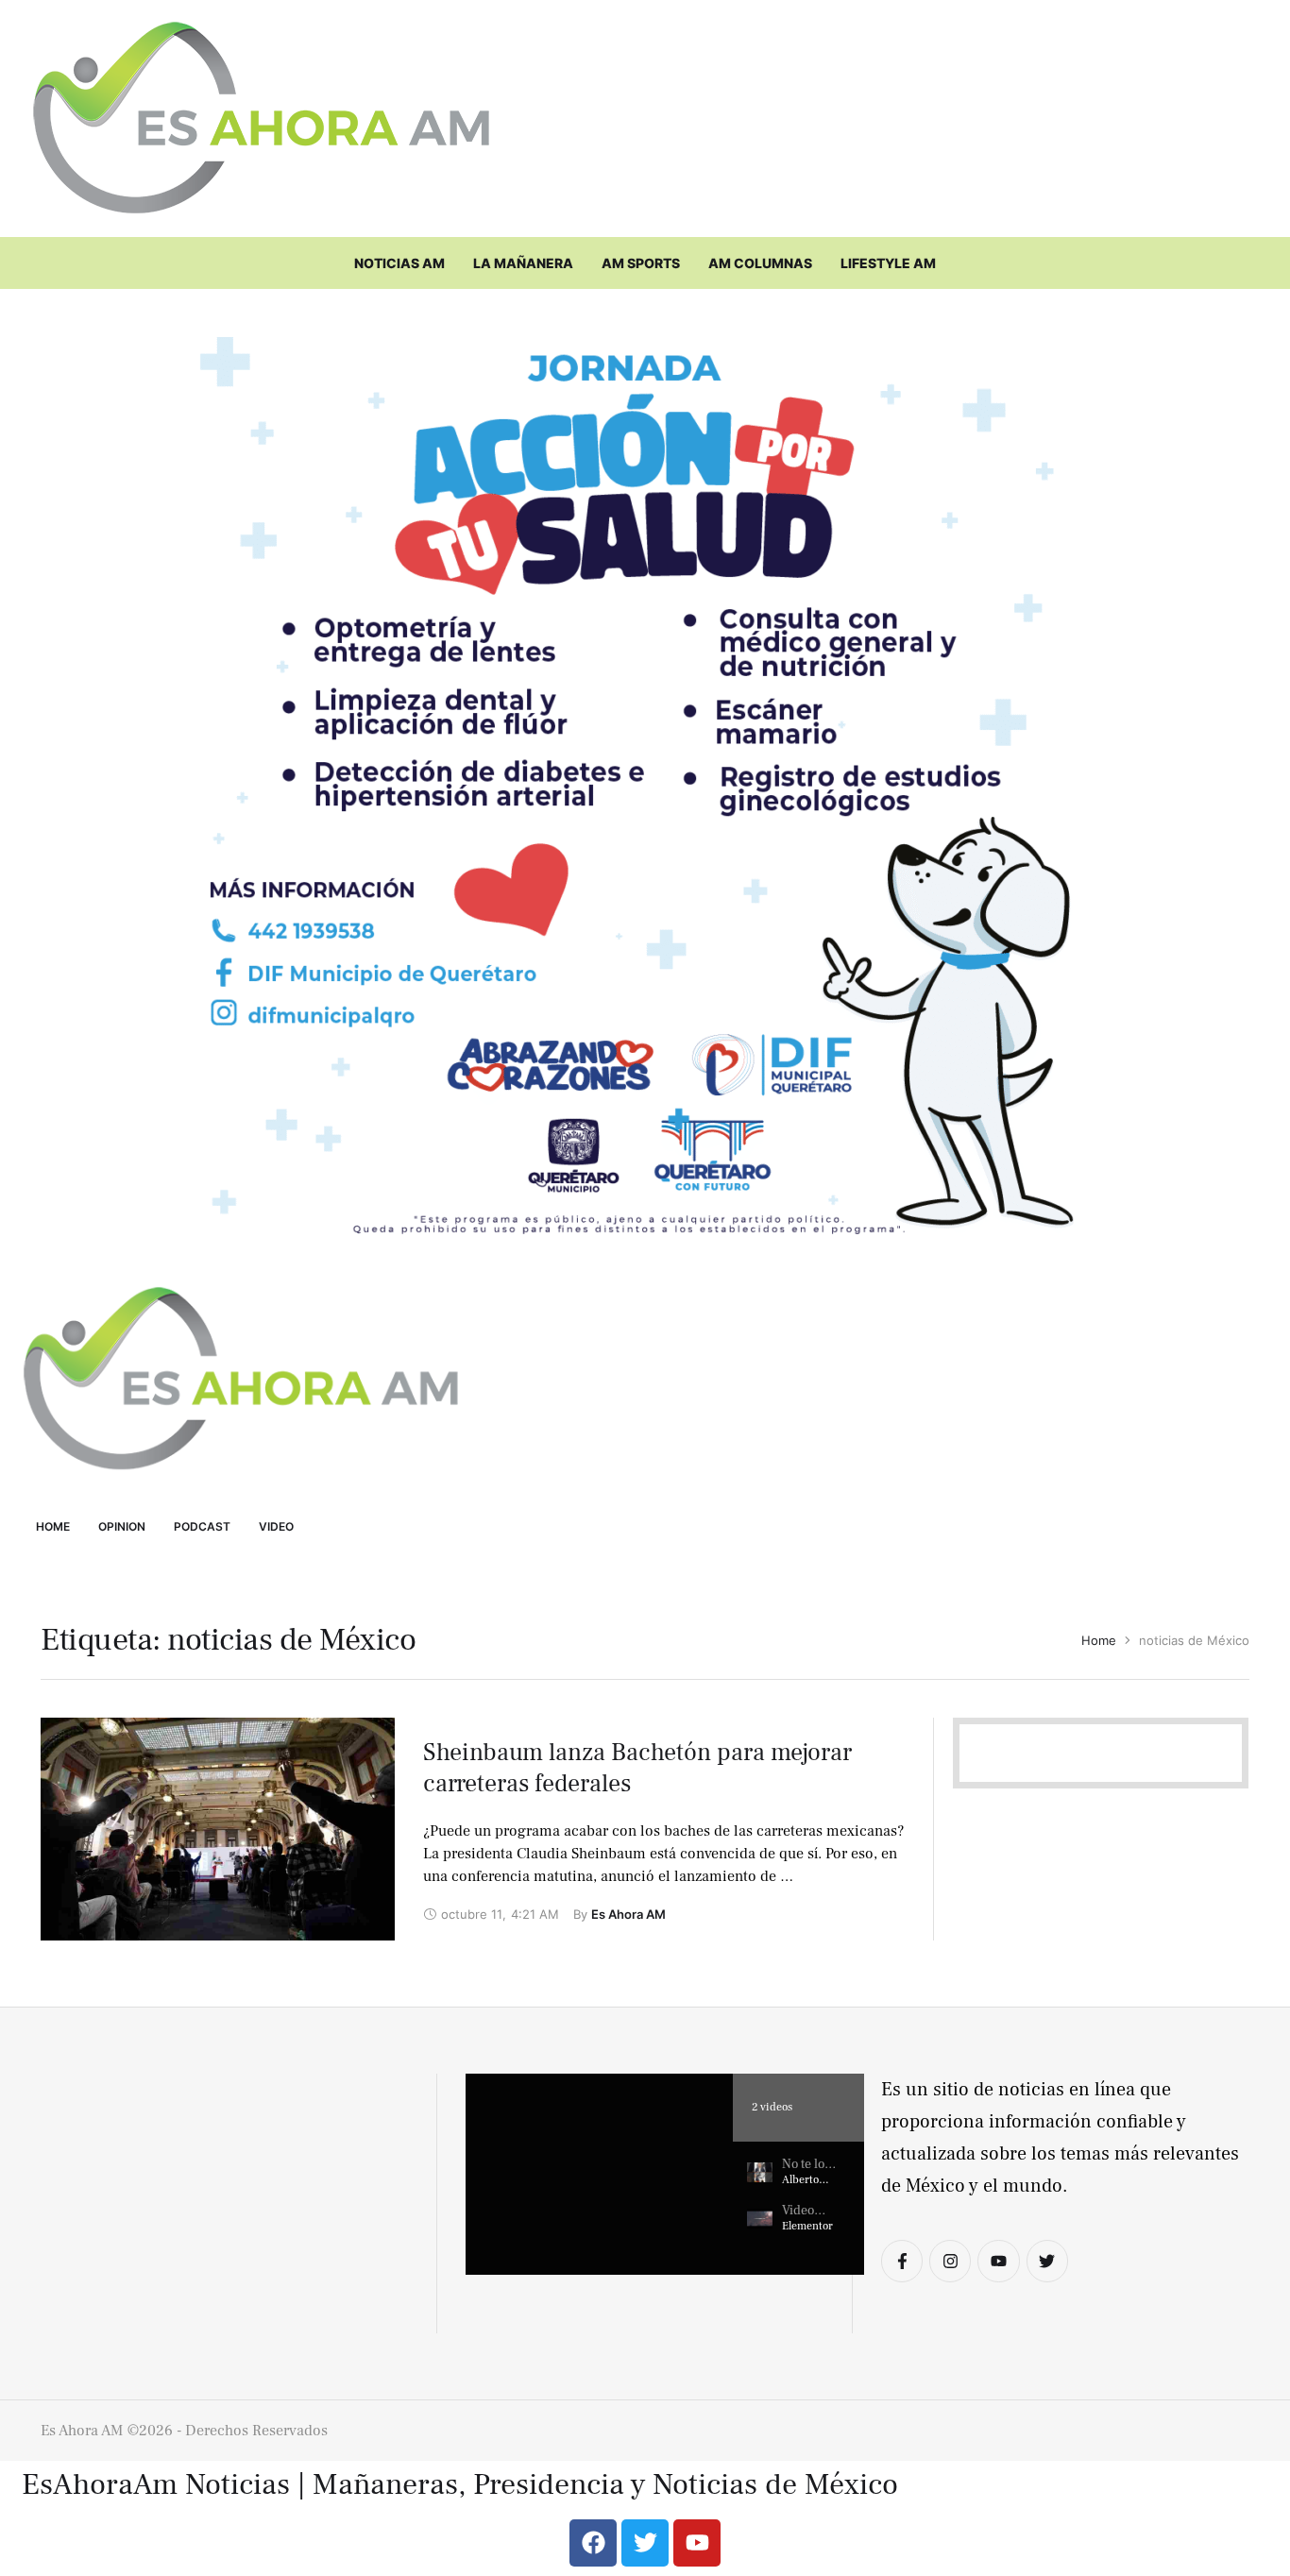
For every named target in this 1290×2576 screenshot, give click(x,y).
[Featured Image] (218, 1829)
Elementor (807, 2226)
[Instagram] (950, 2261)
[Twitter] (1047, 2261)
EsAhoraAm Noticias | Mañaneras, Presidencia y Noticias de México (460, 2485)
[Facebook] (593, 2543)
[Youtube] (998, 2261)
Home (1099, 1640)
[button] (599, 2174)
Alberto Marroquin (808, 2187)
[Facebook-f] (902, 2261)
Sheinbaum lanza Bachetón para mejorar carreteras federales (637, 1769)
